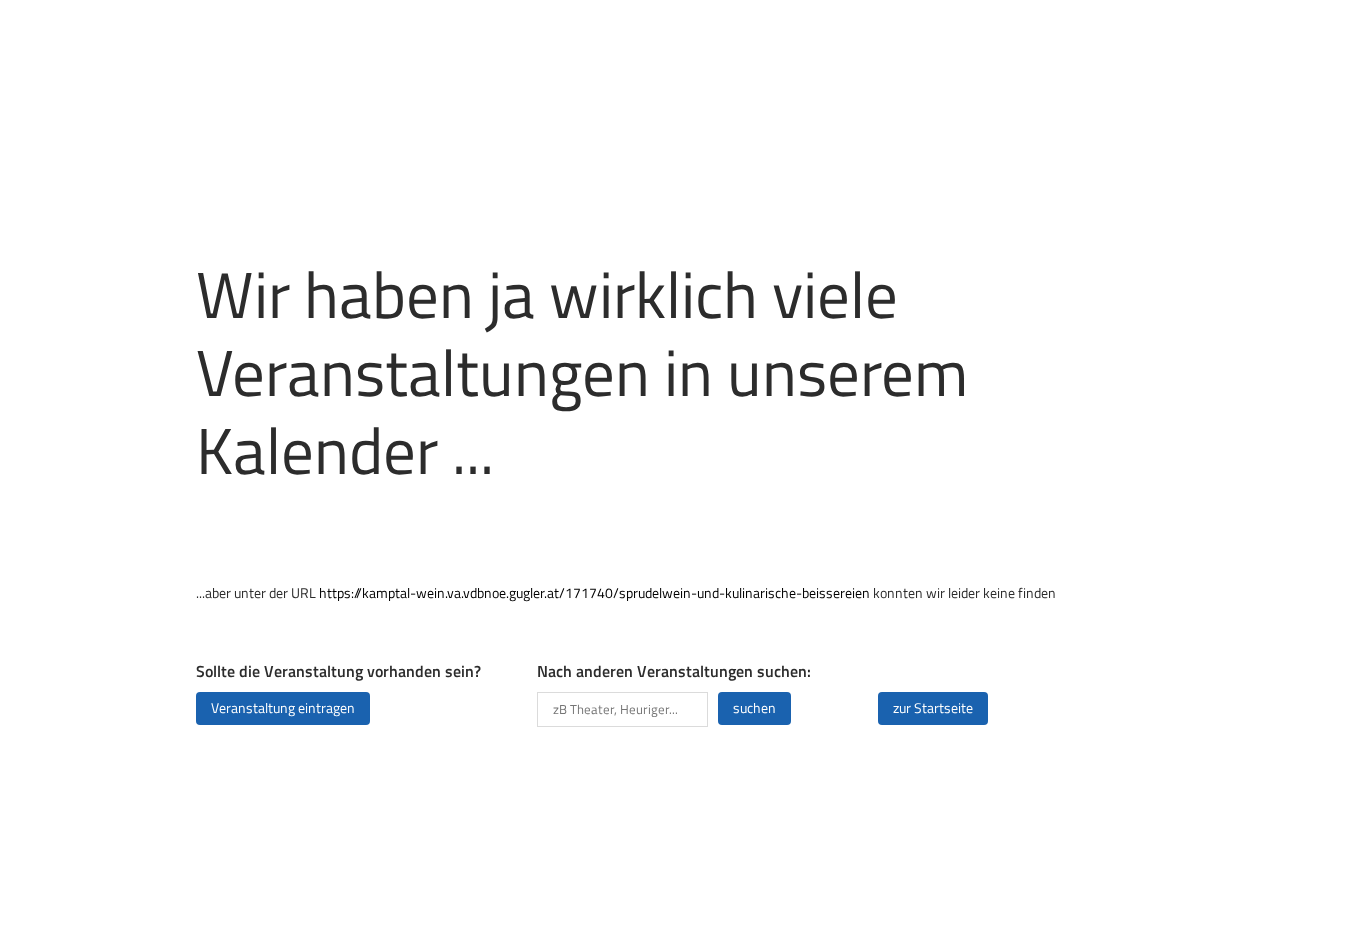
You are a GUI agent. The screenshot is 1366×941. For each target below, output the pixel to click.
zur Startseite (933, 708)
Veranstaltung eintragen (283, 708)
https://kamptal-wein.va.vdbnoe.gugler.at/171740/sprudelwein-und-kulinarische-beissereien (594, 593)
